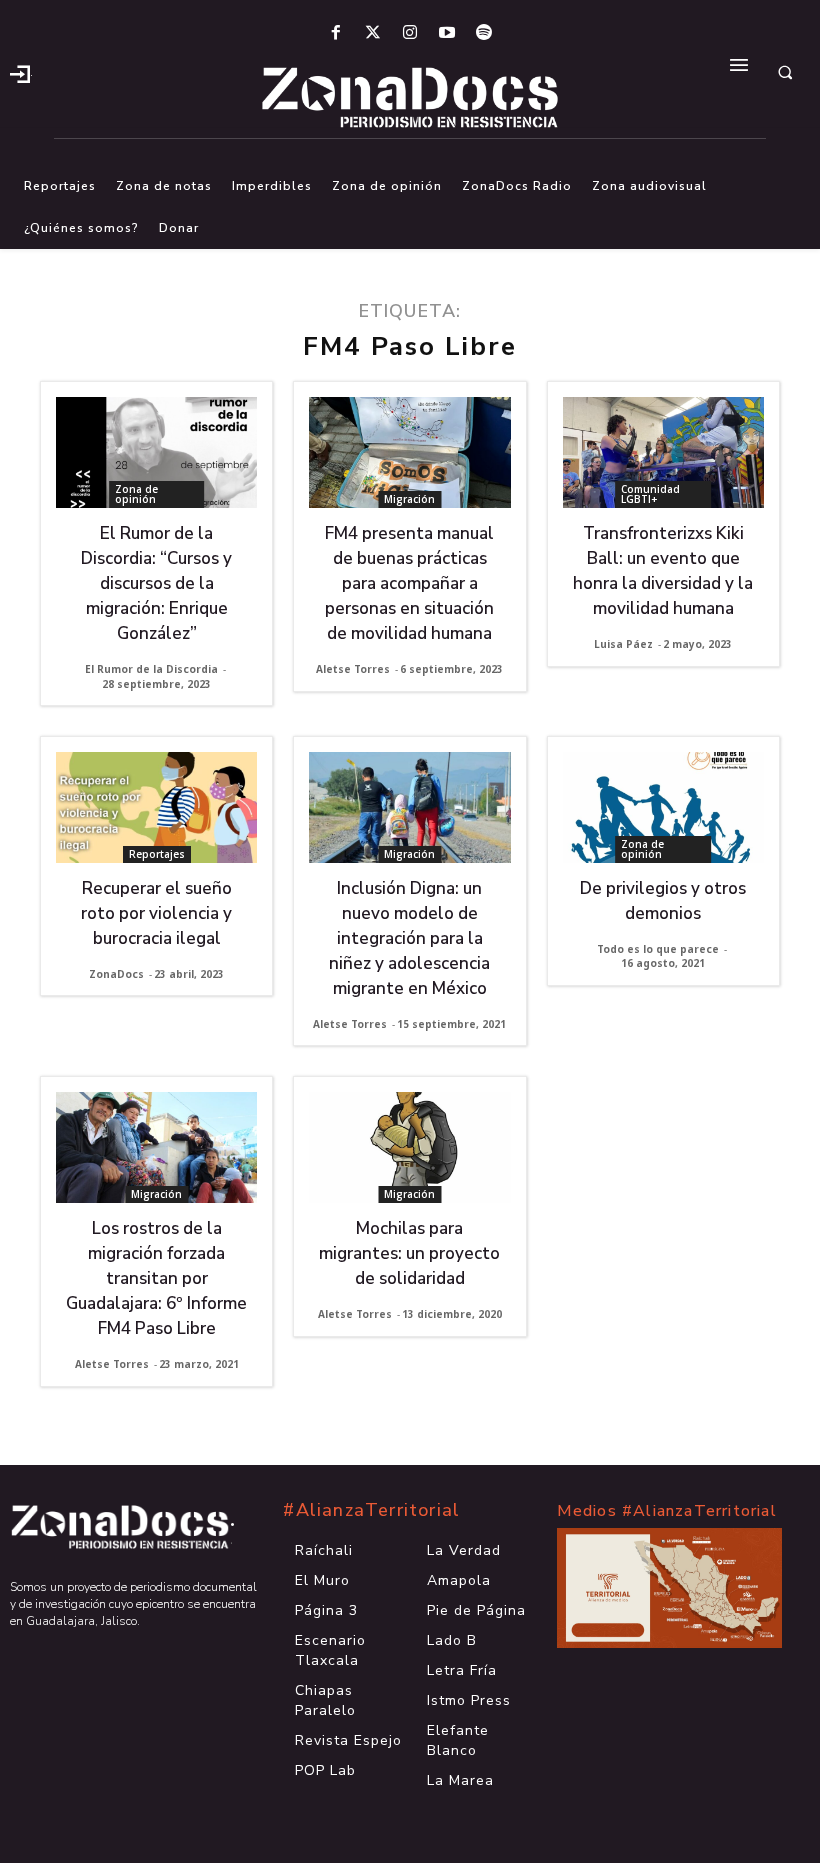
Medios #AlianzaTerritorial (667, 1511)
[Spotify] (484, 33)
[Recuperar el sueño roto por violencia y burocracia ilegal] (156, 807)
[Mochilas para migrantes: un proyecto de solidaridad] (409, 1147)
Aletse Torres (353, 669)
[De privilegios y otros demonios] (663, 807)
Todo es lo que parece (658, 949)
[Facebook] (335, 33)
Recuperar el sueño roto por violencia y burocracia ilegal (156, 913)
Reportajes (157, 854)
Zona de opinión (136, 494)
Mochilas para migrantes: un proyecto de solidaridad (409, 1253)
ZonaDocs (116, 974)
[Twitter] (372, 33)
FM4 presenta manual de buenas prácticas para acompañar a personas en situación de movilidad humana (409, 583)
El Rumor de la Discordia (151, 669)
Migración (409, 499)
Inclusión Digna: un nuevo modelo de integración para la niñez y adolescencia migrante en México (409, 938)
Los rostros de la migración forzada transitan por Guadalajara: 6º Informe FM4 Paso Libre (156, 1278)
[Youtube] (447, 33)
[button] (785, 72)
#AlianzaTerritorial (371, 1510)
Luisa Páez (623, 644)
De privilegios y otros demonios (663, 901)
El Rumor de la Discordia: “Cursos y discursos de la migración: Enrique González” (156, 583)
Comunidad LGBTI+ (650, 494)
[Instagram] (409, 33)
